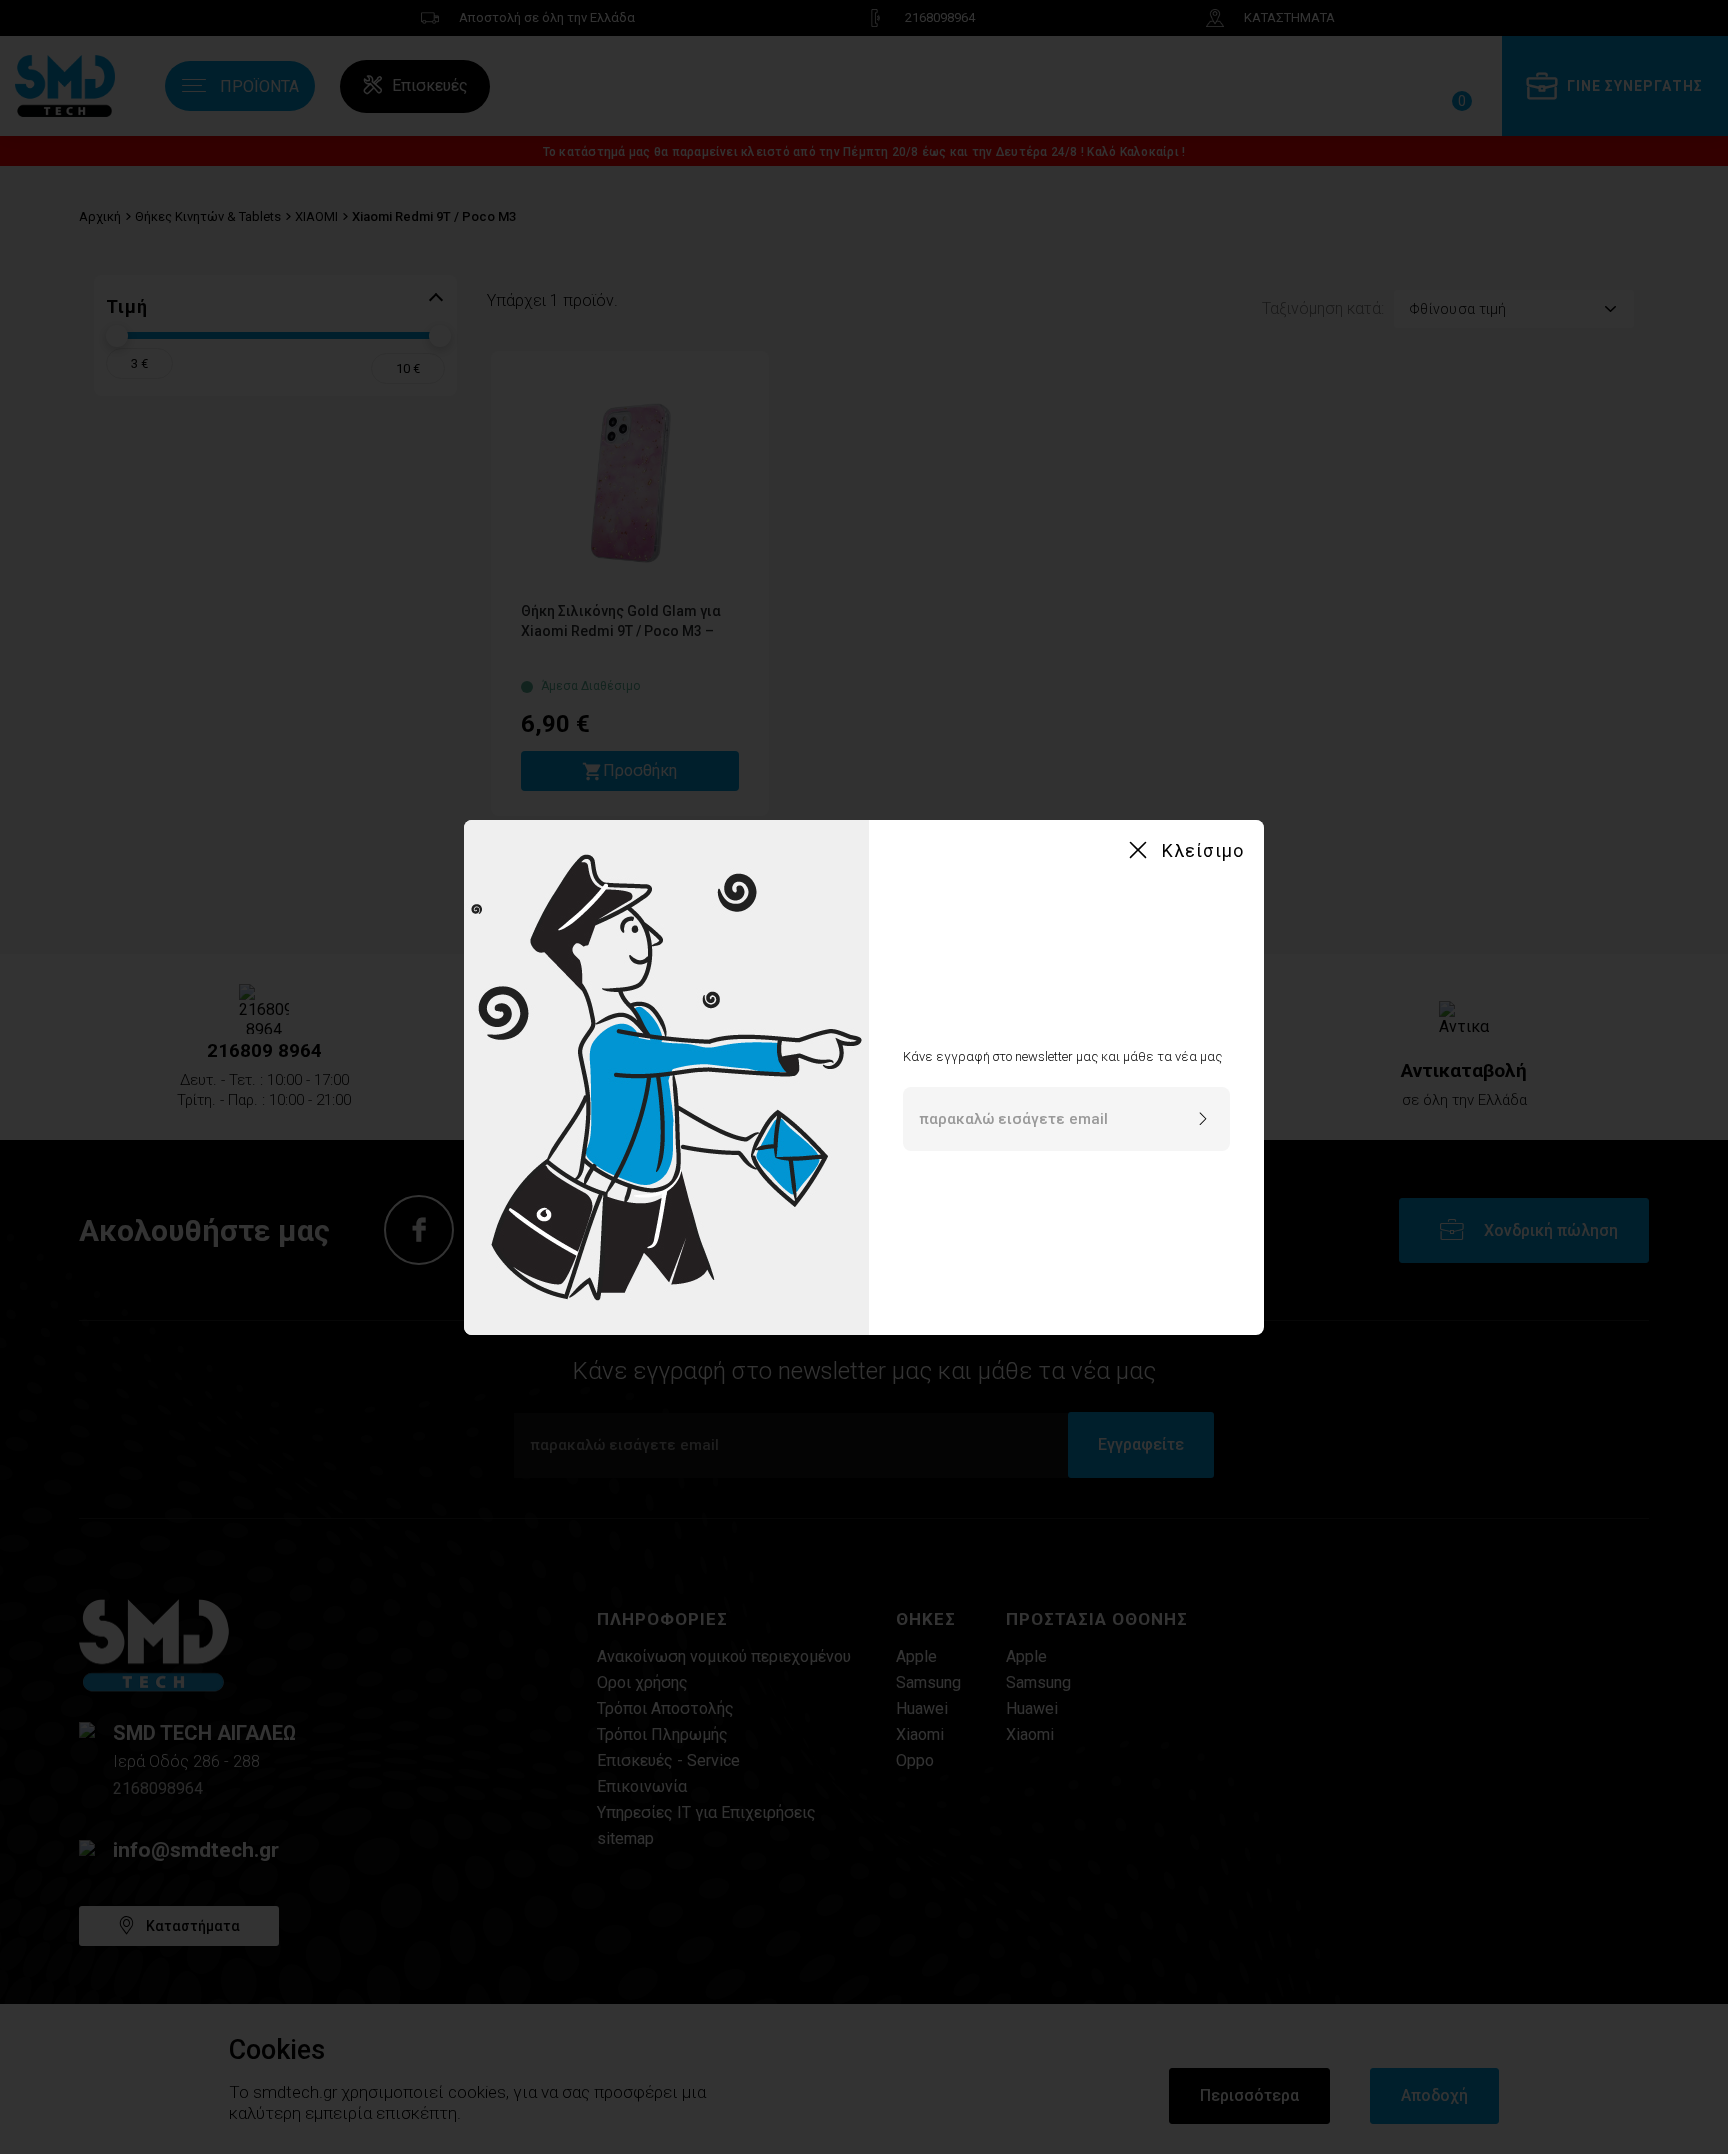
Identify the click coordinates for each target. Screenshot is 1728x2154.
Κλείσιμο (1203, 850)
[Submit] (1203, 1120)
